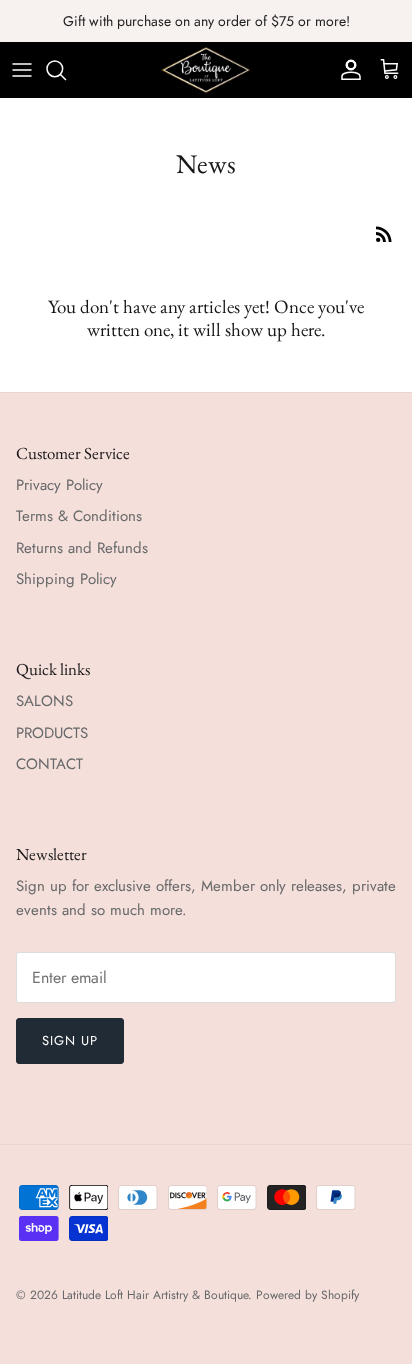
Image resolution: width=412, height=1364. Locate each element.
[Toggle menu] (22, 70)
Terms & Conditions (79, 516)
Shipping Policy (66, 579)
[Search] (66, 70)
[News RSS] (384, 234)
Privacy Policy (59, 485)
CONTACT (49, 764)
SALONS (44, 701)
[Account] (346, 70)
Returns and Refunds (82, 548)
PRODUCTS (52, 733)
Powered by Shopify (307, 1295)
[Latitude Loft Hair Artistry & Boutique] (206, 70)
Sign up (70, 1040)
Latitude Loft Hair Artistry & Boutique (155, 1295)
